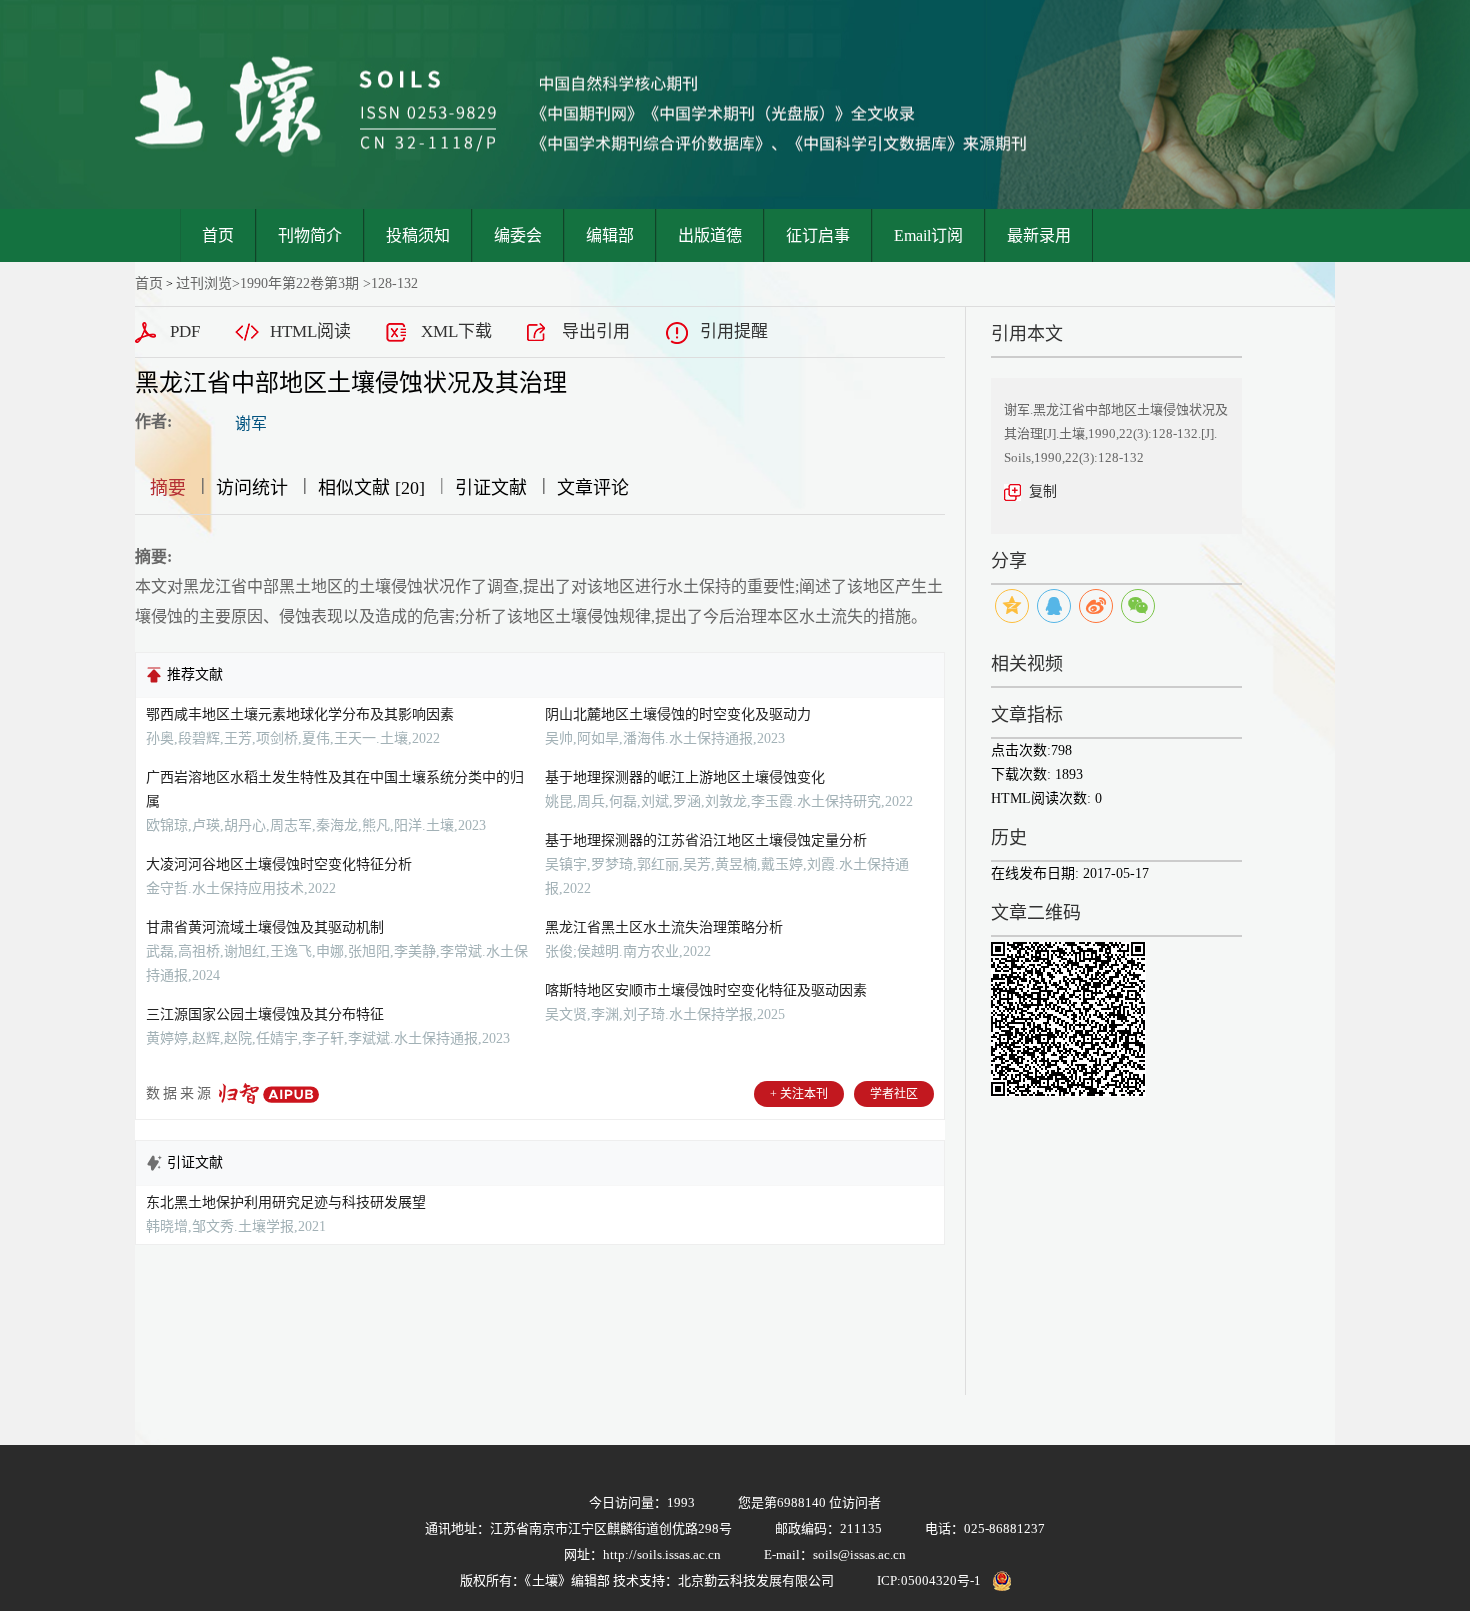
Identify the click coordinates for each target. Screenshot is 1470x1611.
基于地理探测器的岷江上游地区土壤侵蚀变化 (685, 777)
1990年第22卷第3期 (299, 283)
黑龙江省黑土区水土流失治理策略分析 (664, 927)
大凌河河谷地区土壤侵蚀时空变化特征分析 (279, 864)
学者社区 (894, 1094)
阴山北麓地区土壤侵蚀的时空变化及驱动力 (678, 714)
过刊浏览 (204, 283)
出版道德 (710, 235)
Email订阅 (928, 235)
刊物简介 (310, 235)
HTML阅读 (310, 331)
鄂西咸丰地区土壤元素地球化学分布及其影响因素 (300, 714)
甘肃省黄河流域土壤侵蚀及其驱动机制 (265, 927)
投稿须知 (418, 235)
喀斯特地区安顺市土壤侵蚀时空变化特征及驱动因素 (706, 990)
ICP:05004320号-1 (929, 1580)
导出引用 (596, 331)
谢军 (251, 423)
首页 (218, 235)
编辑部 (610, 235)
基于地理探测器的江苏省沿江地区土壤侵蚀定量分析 (706, 840)
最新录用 (1039, 235)
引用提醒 (734, 331)
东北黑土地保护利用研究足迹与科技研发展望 (286, 1202)
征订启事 (818, 235)
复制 (1043, 491)
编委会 (518, 235)
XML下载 (456, 331)
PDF (185, 331)
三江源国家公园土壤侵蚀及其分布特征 (265, 1014)
